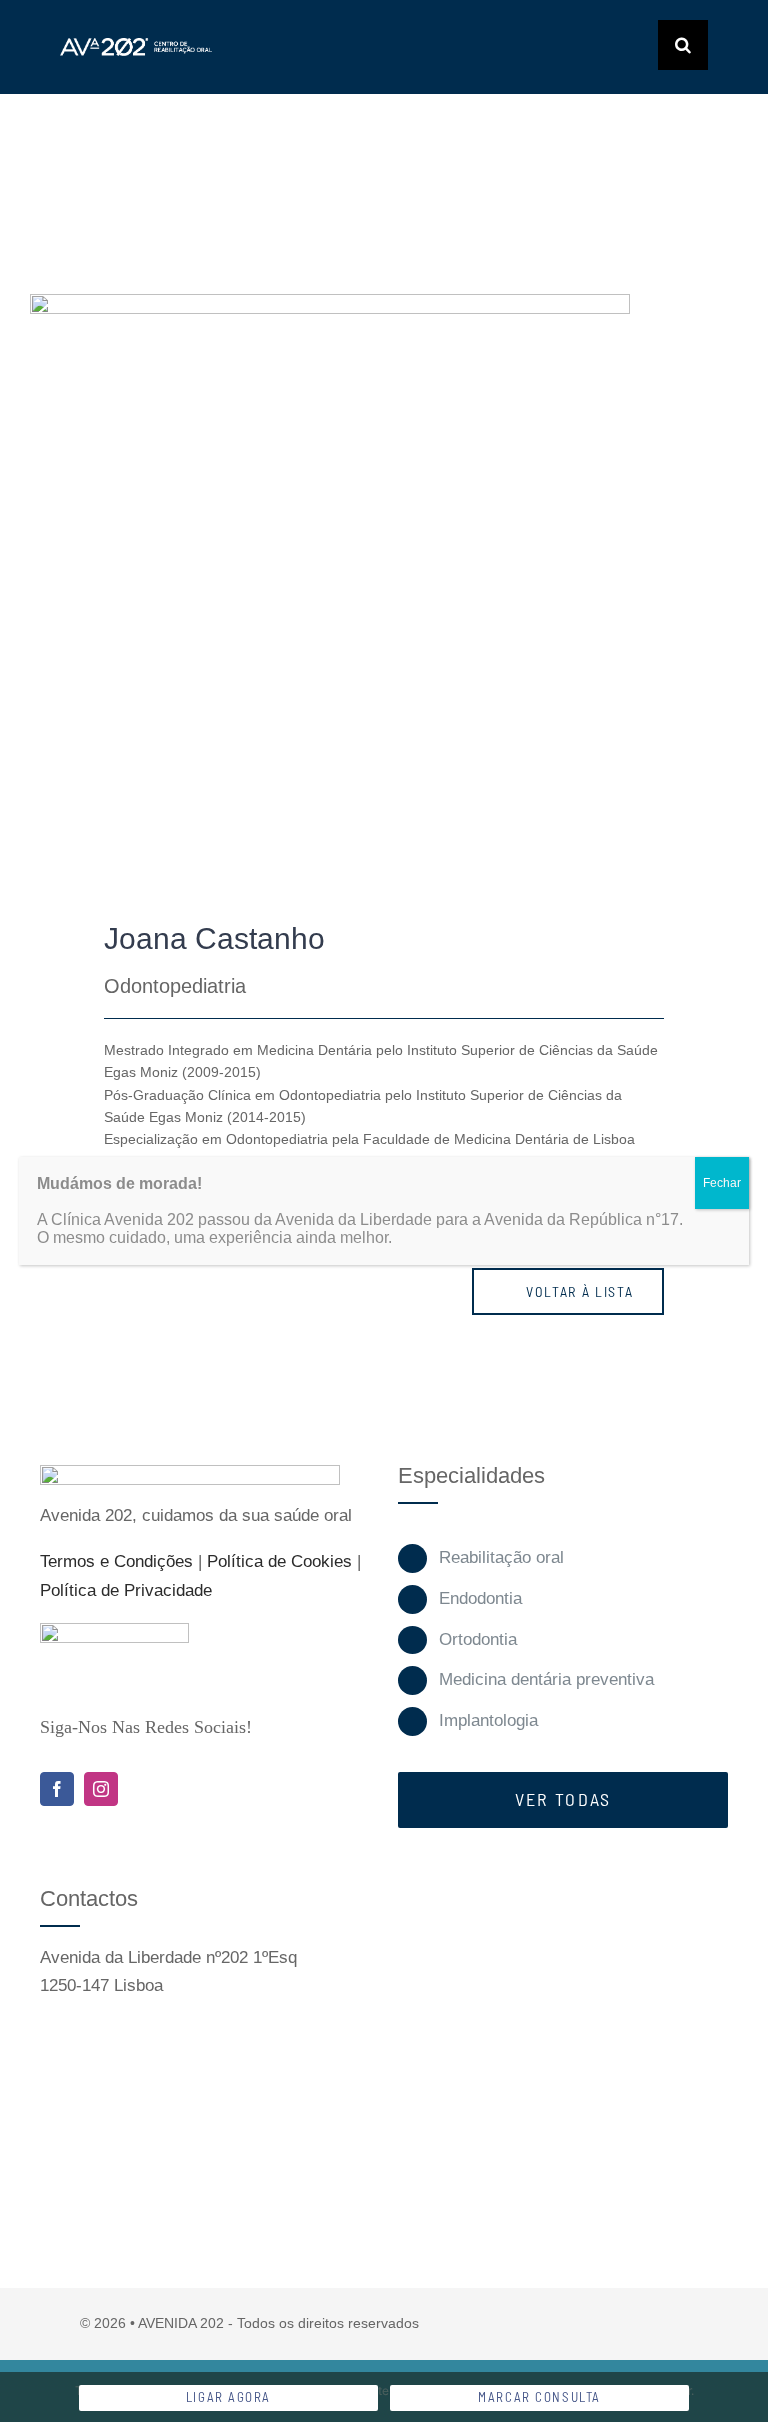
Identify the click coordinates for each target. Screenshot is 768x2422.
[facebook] (57, 1789)
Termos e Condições (116, 1561)
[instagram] (101, 1789)
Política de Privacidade (126, 1590)
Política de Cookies (279, 1561)
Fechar (722, 1183)
